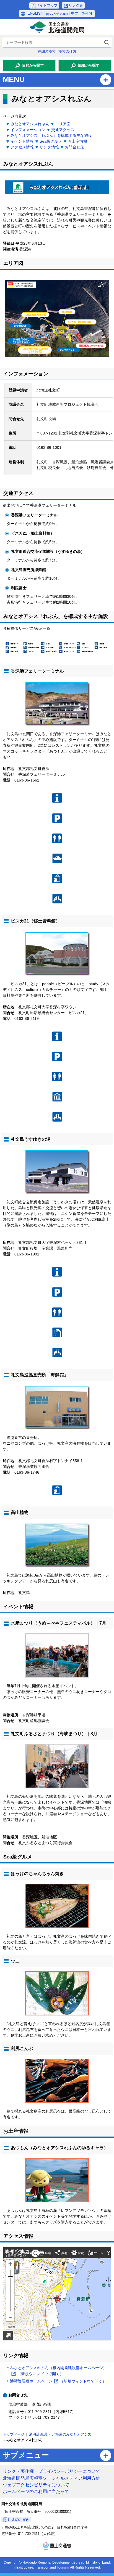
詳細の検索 (47, 51)
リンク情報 (49, 147)
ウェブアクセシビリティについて (36, 2485)
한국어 (87, 13)
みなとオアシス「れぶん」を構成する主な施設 (51, 135)
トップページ (14, 2434)
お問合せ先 (74, 147)
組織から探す (89, 65)
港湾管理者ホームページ (58, 2382)
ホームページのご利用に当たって (36, 2491)
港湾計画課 (38, 2434)
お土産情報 (77, 141)
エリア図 (63, 124)
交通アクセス (63, 130)
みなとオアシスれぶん (30, 124)
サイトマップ (47, 5)
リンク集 (76, 5)
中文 (75, 13)
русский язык (57, 13)
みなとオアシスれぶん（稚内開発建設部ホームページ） (58, 2371)
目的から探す (33, 65)
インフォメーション (28, 130)
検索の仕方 (67, 51)
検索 (107, 43)
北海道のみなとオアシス (72, 2434)
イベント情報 (22, 141)
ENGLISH (35, 13)
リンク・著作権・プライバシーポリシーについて (51, 2471)
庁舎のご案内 (19, 2520)
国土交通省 (57, 2546)
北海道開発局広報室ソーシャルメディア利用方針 (51, 2478)
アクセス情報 (22, 147)
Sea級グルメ (51, 141)
